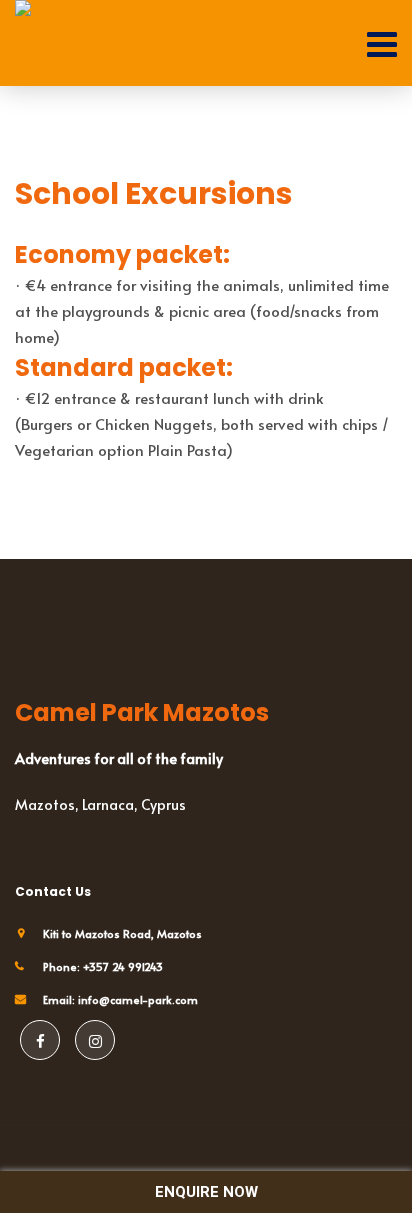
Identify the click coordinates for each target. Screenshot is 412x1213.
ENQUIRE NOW (206, 1192)
